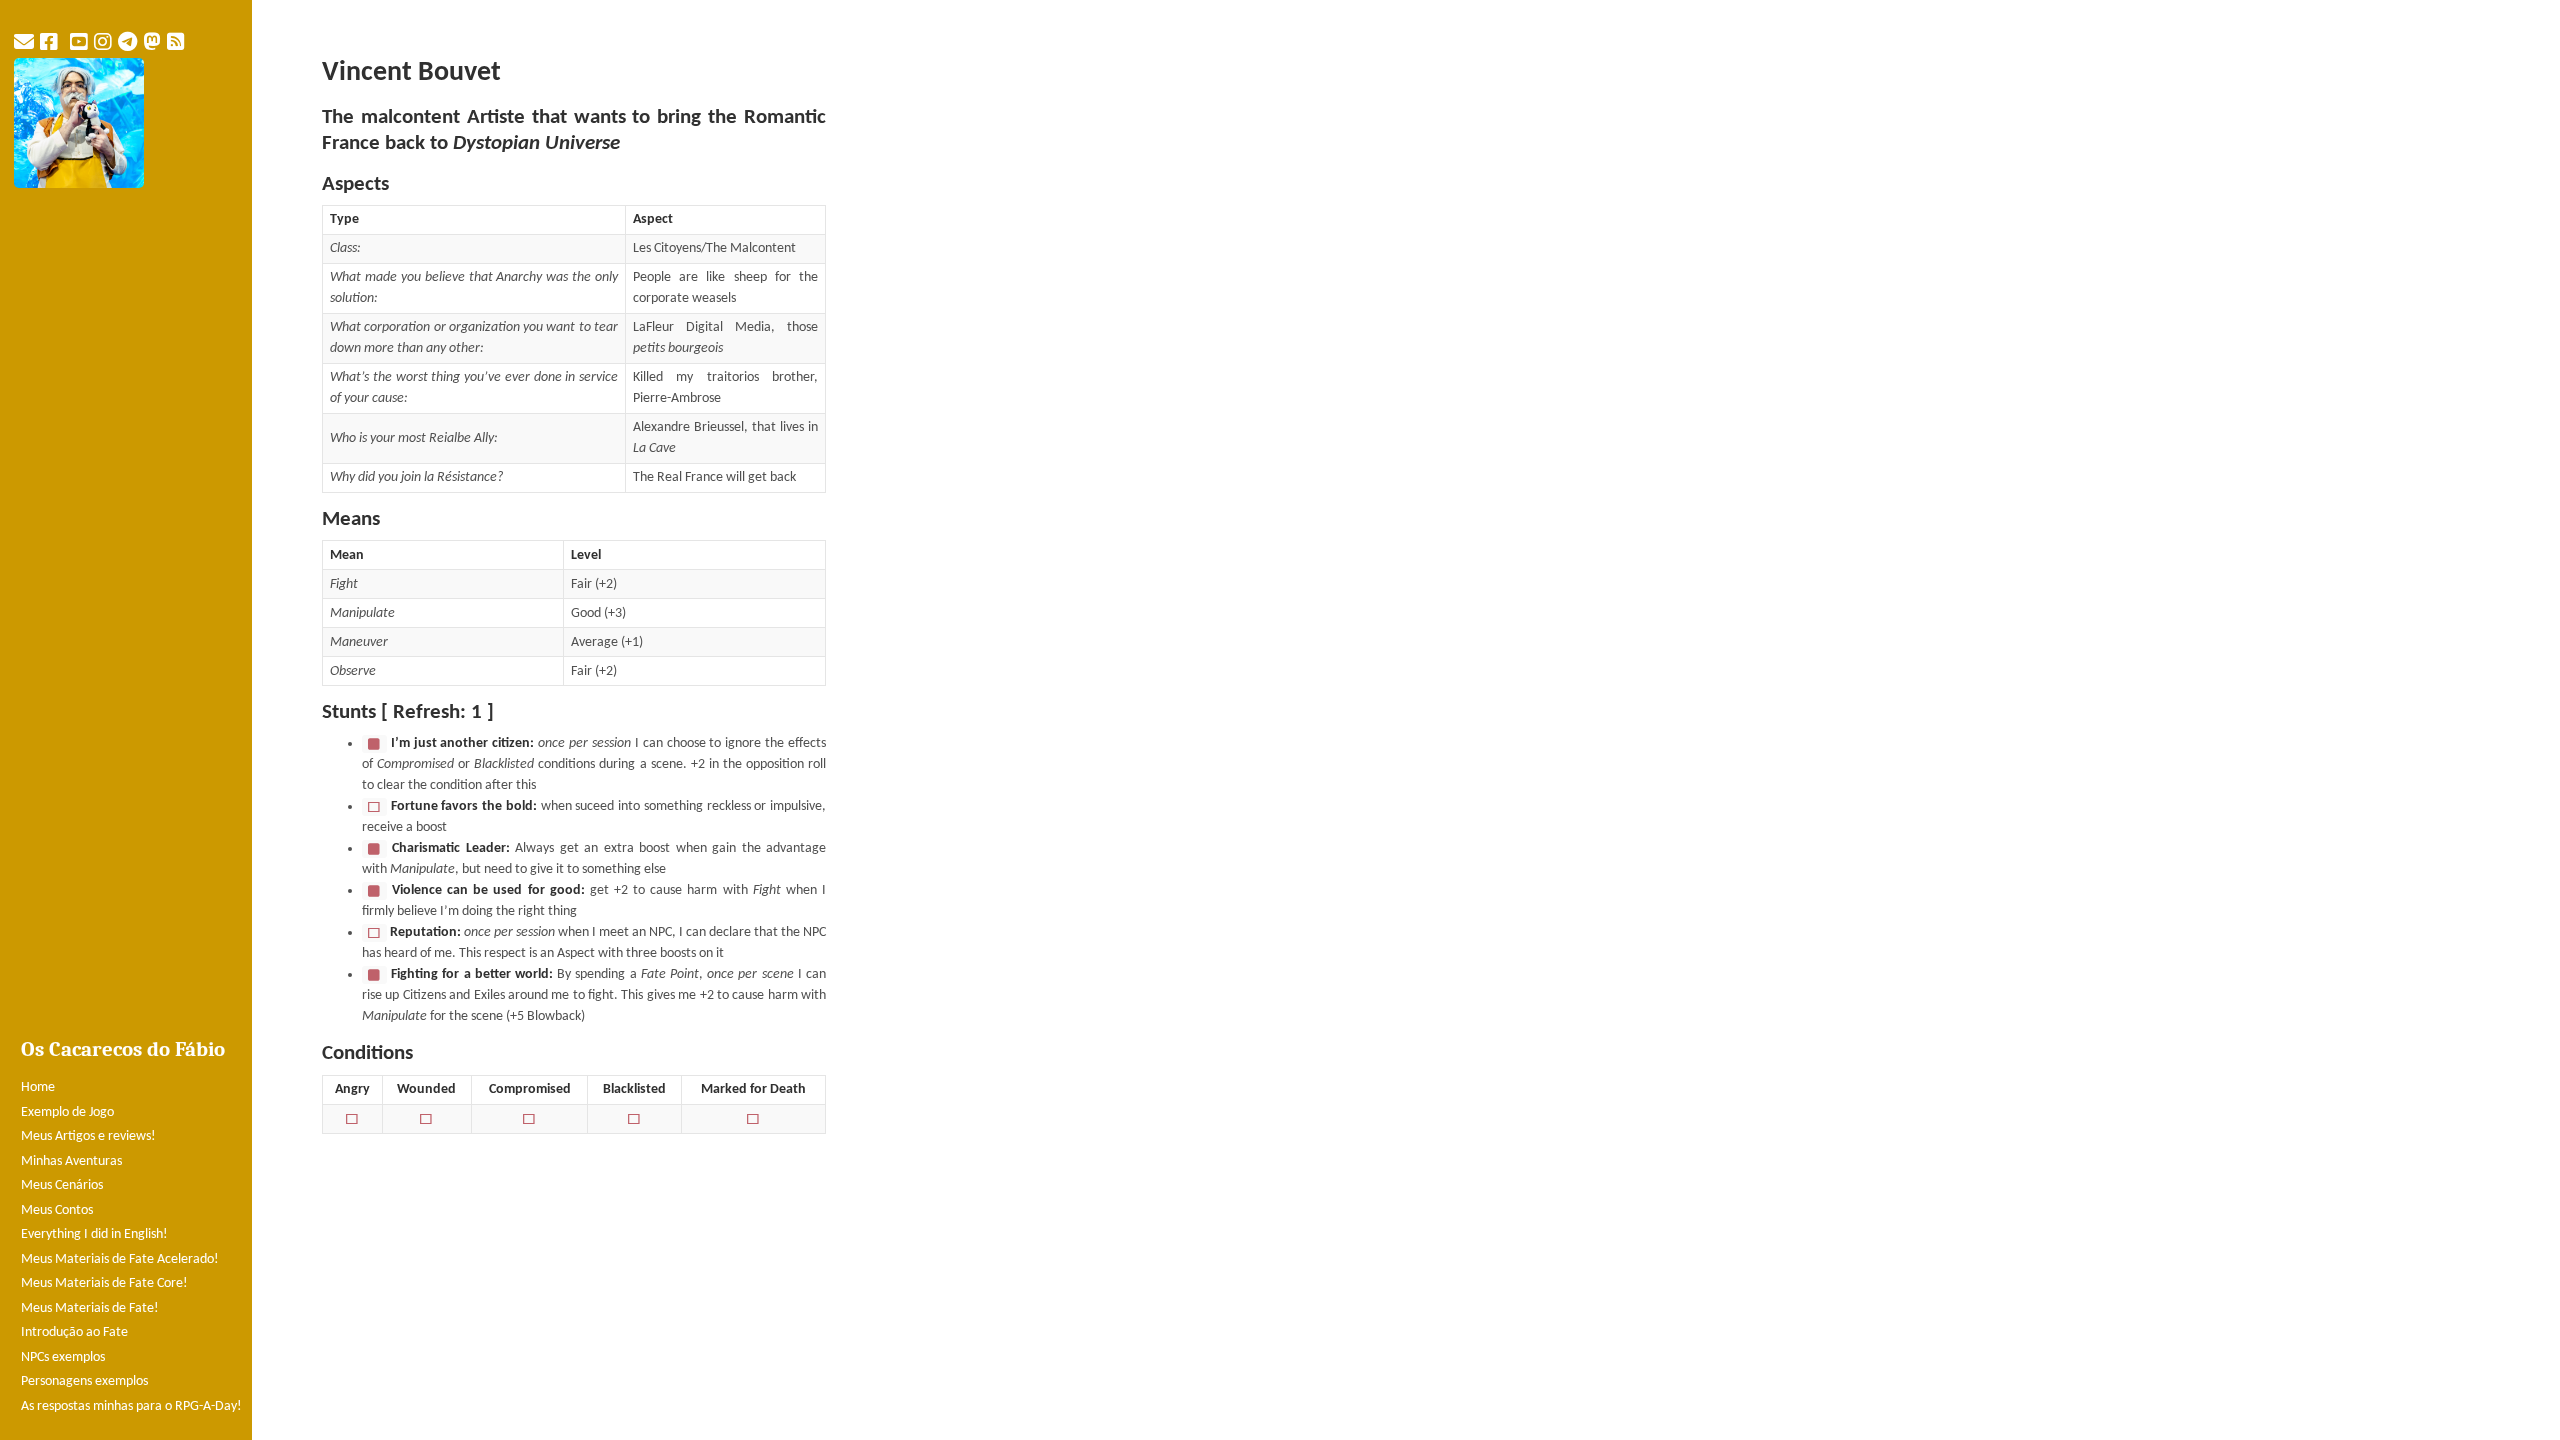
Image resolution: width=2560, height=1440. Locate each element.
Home (38, 1087)
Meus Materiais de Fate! (90, 1308)
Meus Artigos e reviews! (88, 1136)
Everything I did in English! (94, 1234)
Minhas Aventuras (71, 1161)
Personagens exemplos (84, 1381)
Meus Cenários (62, 1185)
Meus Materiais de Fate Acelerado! (120, 1259)
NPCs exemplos (63, 1357)
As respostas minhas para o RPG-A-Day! (131, 1406)
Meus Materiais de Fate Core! (104, 1283)
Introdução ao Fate (74, 1332)
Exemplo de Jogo (67, 1112)
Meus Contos (57, 1210)
